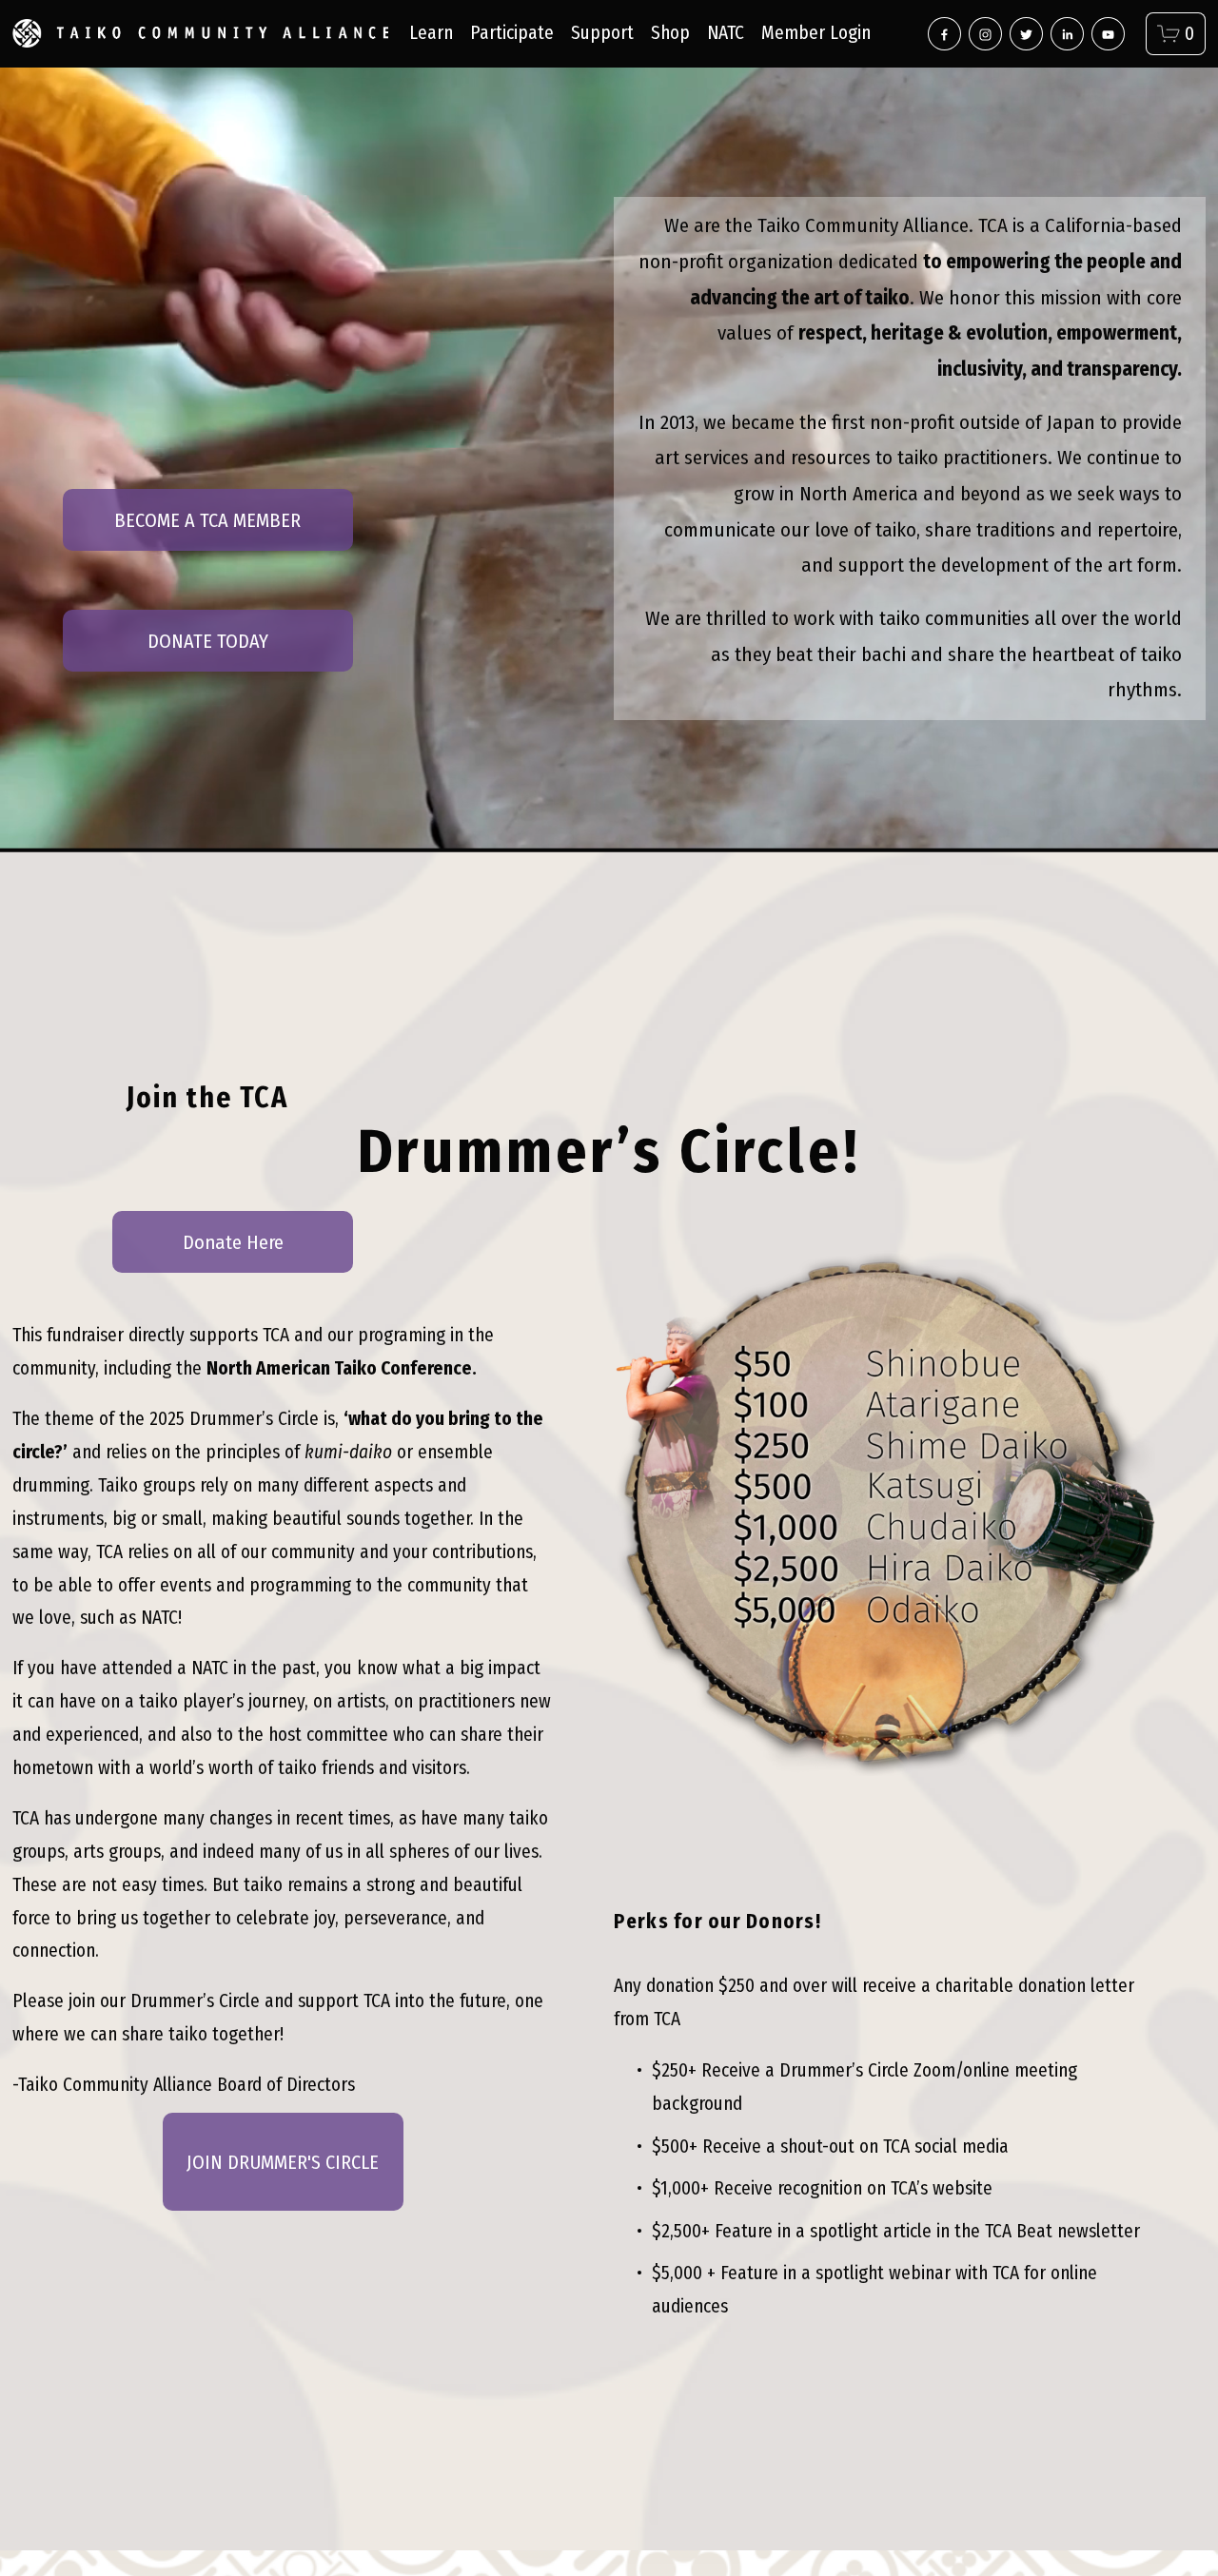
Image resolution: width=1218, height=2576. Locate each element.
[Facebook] (944, 34)
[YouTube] (1108, 34)
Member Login (816, 33)
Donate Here (233, 1242)
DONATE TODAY (208, 641)
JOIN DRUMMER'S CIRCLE (283, 2162)
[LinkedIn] (1067, 34)
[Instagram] (985, 34)
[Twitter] (1026, 34)
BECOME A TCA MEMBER (207, 520)
